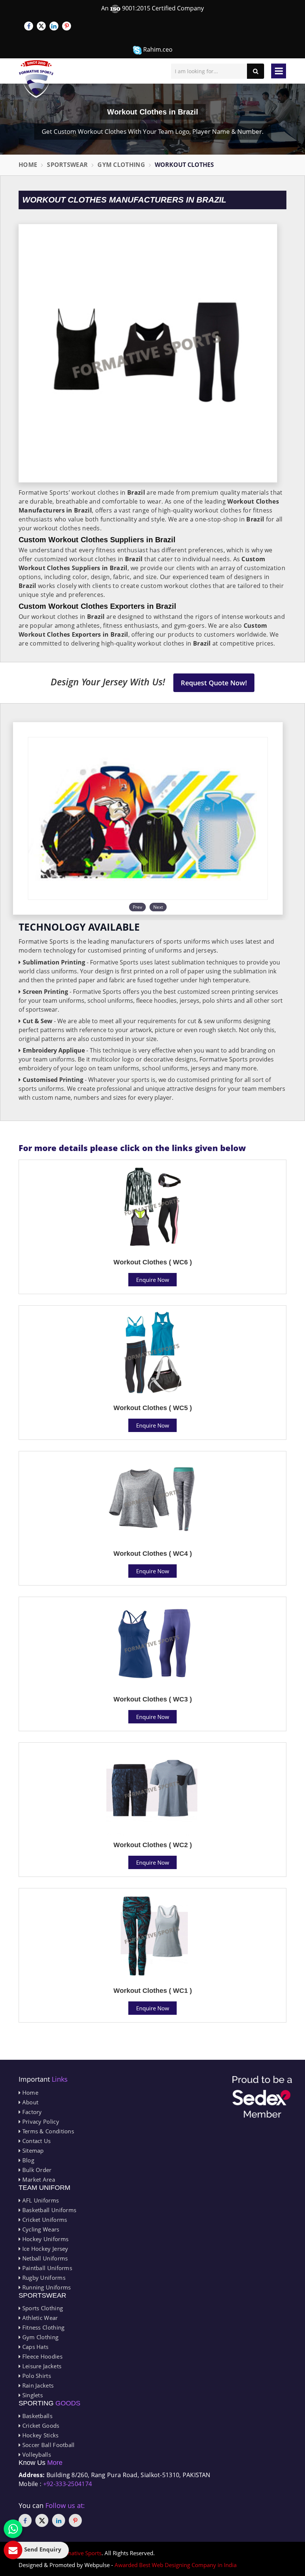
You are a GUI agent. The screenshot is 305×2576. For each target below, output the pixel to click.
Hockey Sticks (39, 2435)
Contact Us (36, 2141)
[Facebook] (29, 26)
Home (28, 165)
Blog (27, 2160)
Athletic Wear (39, 2318)
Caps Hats (34, 2347)
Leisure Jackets (41, 2366)
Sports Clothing (42, 2308)
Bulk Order (36, 2170)
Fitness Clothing (42, 2327)
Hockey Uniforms (44, 2239)
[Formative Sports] (36, 79)
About (29, 2102)
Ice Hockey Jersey (44, 2249)
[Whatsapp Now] (13, 2529)
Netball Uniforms (44, 2258)
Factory (31, 2112)
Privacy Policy (40, 2121)
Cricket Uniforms (44, 2220)
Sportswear (67, 165)
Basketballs (36, 2416)
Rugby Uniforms (43, 2278)
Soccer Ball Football (47, 2445)
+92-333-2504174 (68, 2484)
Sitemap (32, 2150)
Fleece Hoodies (41, 2356)
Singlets (32, 2395)
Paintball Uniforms (46, 2268)
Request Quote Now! (214, 683)
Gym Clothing (121, 165)
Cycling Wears (40, 2229)
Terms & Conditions (47, 2131)
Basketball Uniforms (48, 2210)
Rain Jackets (37, 2385)
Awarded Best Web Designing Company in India (176, 2565)
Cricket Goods (40, 2425)
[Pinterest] (67, 26)
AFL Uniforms (40, 2200)
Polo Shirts (36, 2376)
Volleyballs (36, 2454)
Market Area (38, 2179)
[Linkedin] (54, 26)
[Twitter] (41, 26)
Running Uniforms (46, 2287)
